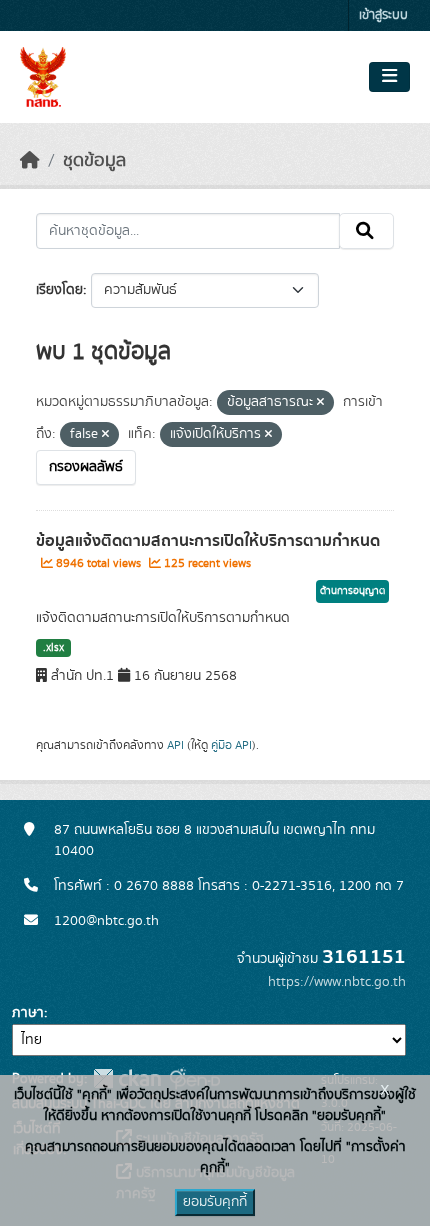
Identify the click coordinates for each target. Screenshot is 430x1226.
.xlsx (53, 648)
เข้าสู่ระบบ (383, 15)
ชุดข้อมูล (94, 161)
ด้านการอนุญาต (352, 591)
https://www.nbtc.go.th (337, 982)
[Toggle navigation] (389, 77)
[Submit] (366, 231)
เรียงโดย (59, 290)
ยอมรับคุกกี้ (215, 1202)
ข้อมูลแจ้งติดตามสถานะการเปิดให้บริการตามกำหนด (208, 541)
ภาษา (28, 1013)
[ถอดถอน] (320, 403)
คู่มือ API (231, 745)
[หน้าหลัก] (30, 161)
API (175, 745)
